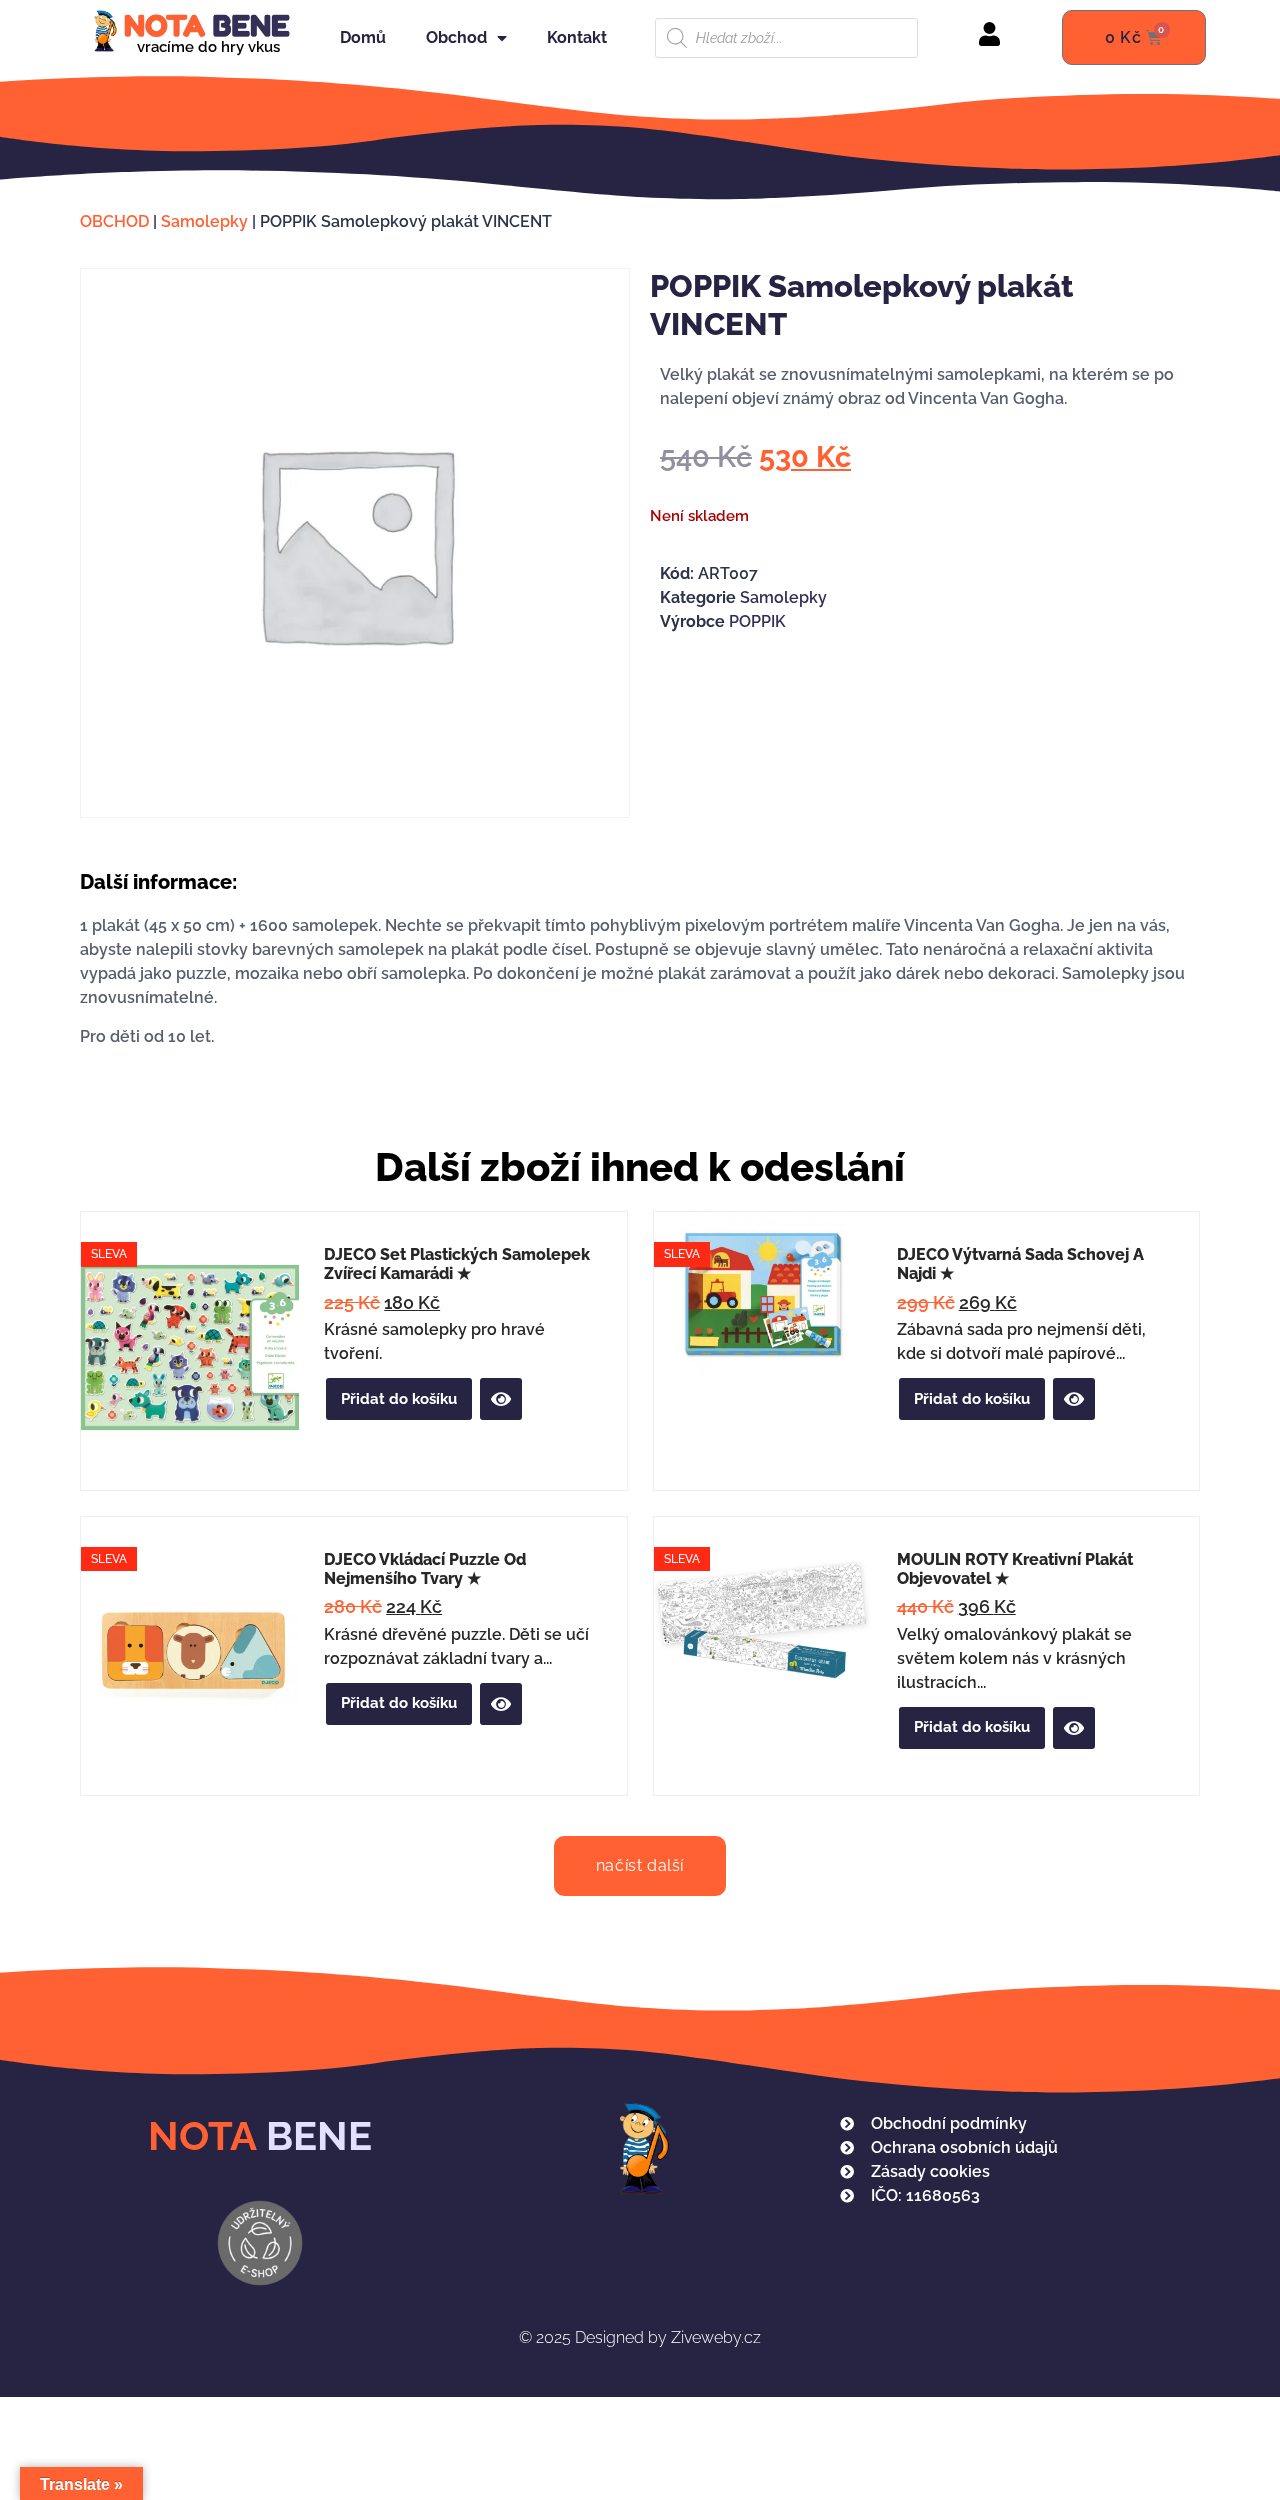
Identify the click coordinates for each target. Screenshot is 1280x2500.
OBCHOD (114, 221)
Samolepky (204, 221)
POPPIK (757, 621)
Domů (363, 37)
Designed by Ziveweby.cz (640, 2337)
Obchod (456, 37)
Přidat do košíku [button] (399, 1399)
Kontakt (577, 37)
